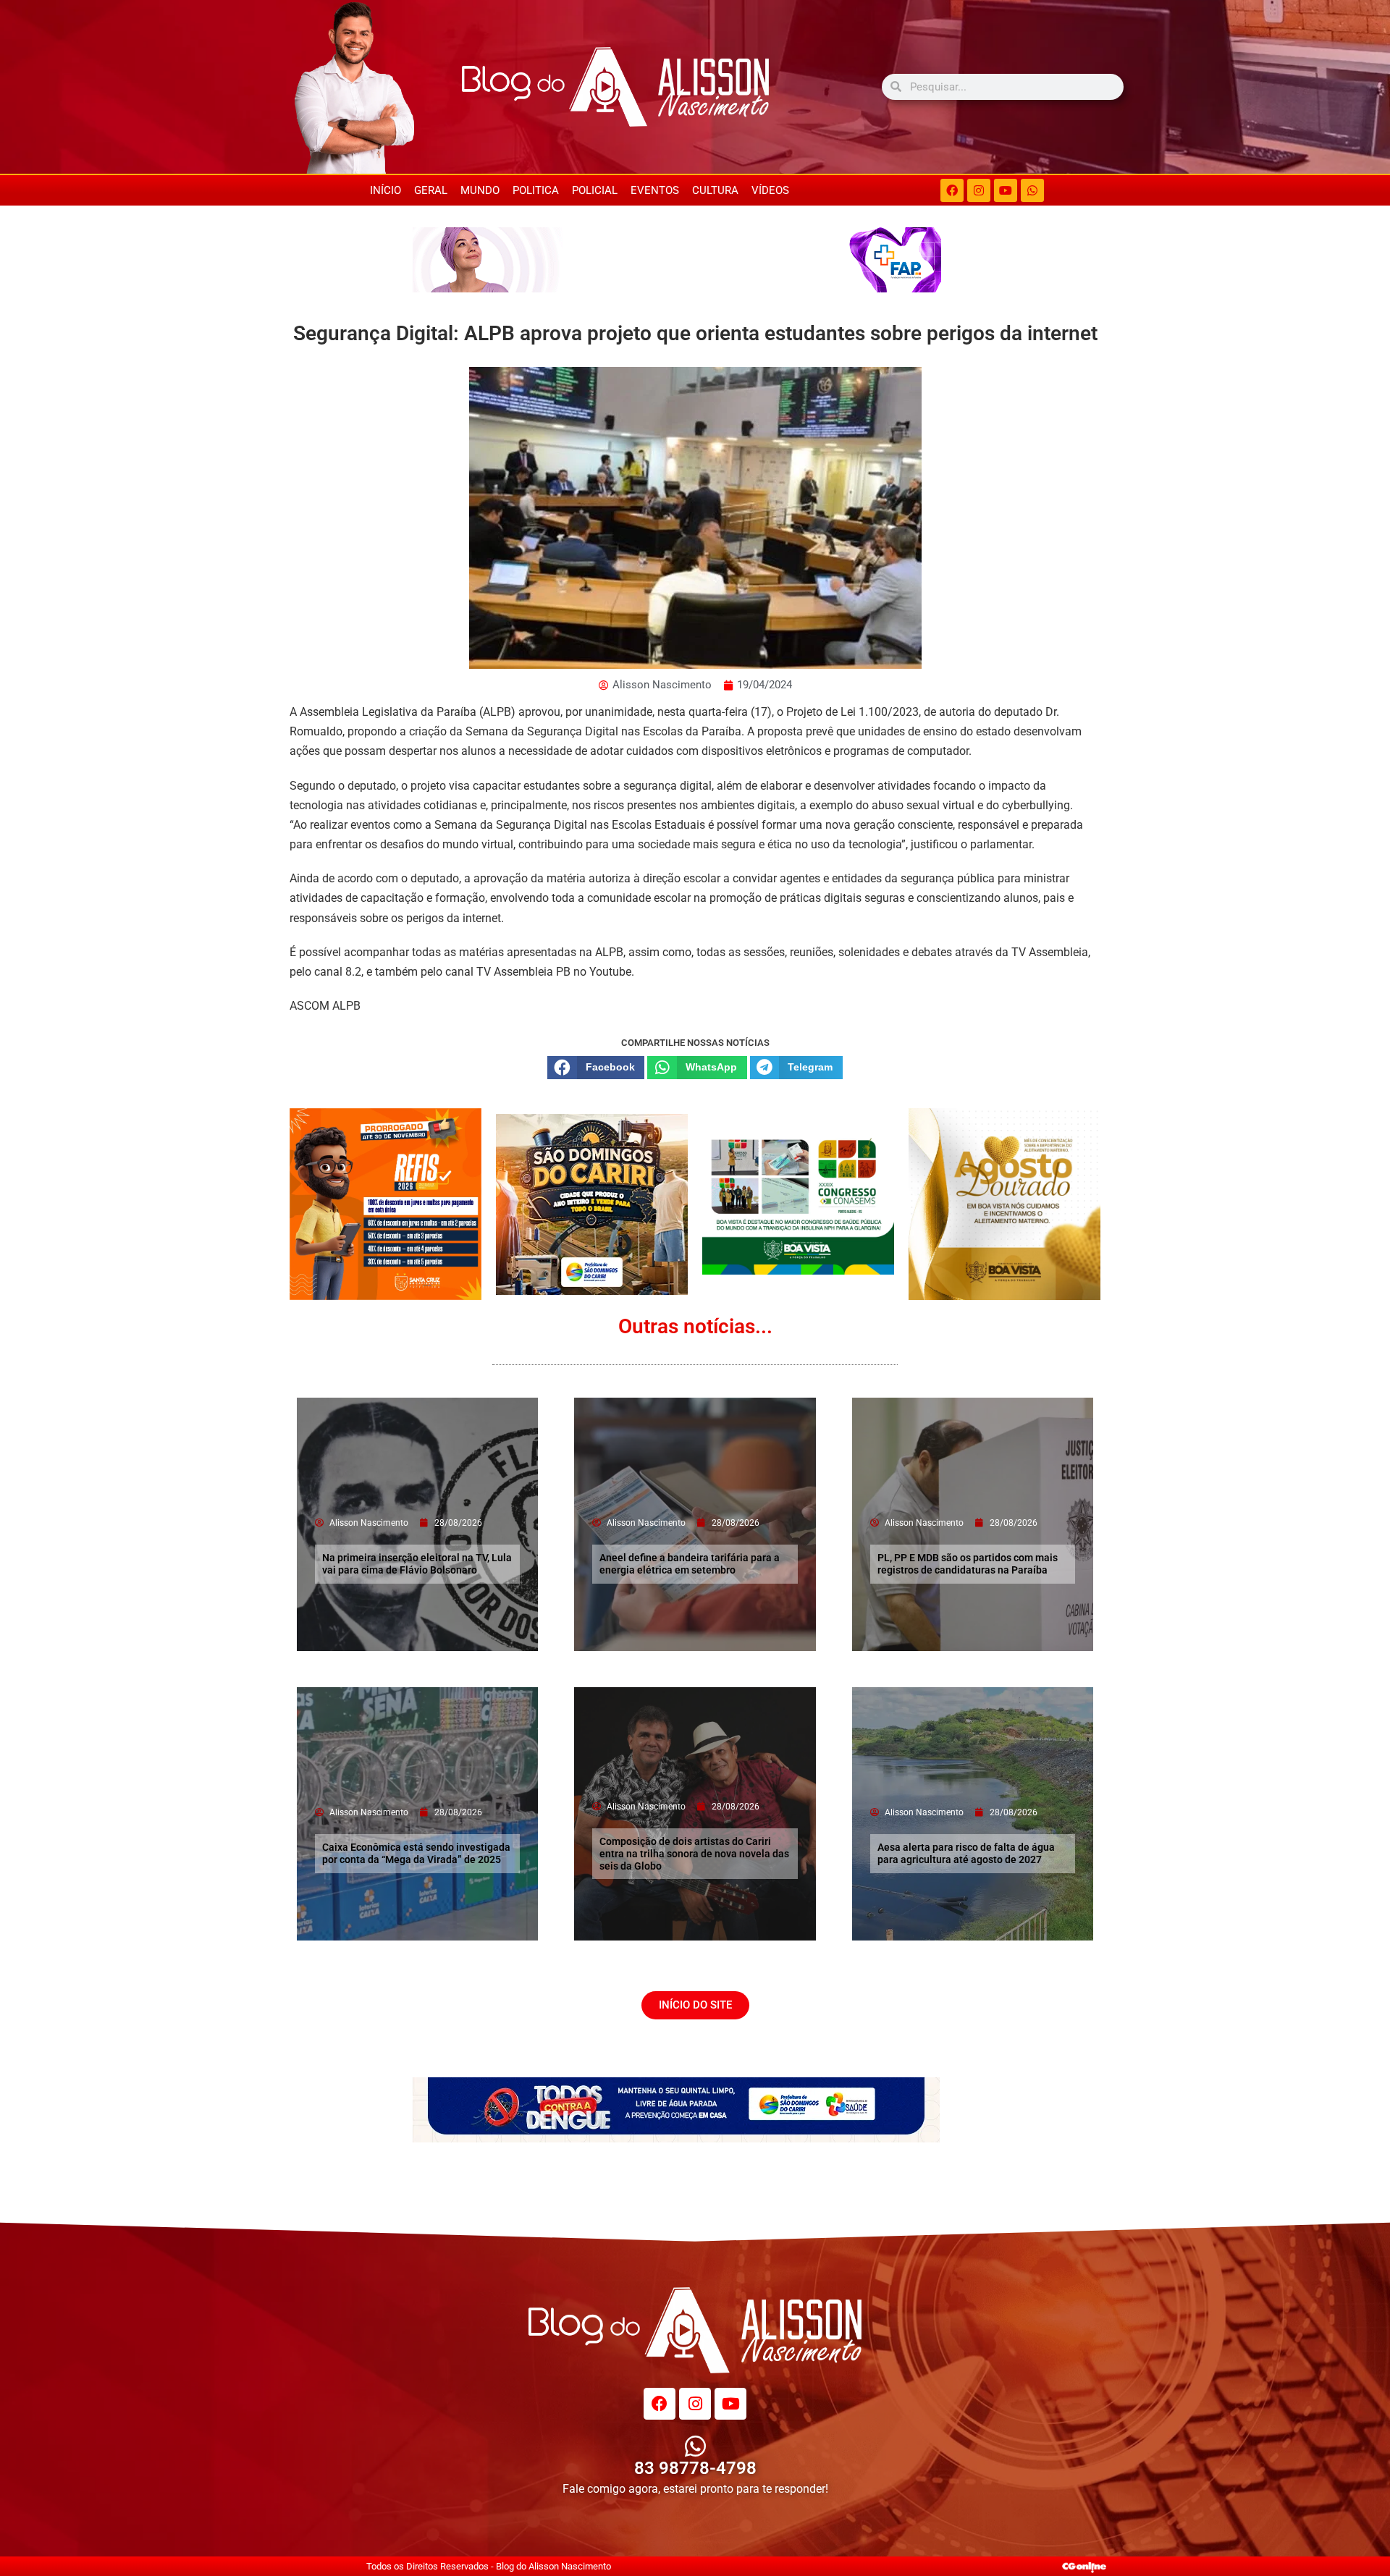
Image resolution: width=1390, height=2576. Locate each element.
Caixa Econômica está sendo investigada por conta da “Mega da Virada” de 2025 (416, 1853)
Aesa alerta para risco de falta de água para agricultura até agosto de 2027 (966, 1853)
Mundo (480, 190)
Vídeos (770, 190)
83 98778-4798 (695, 2468)
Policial (595, 190)
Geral (431, 190)
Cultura (715, 190)
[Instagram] (979, 190)
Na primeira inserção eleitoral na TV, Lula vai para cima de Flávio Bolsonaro (417, 1564)
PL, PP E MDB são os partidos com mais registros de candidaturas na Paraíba (968, 1564)
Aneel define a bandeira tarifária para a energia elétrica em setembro (690, 1564)
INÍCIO (386, 190)
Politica (536, 190)
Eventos (655, 190)
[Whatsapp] (1032, 190)
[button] (596, 1068)
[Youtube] (1006, 190)
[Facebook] (952, 190)
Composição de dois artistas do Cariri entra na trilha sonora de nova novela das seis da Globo (694, 1854)
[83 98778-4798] (695, 2446)
